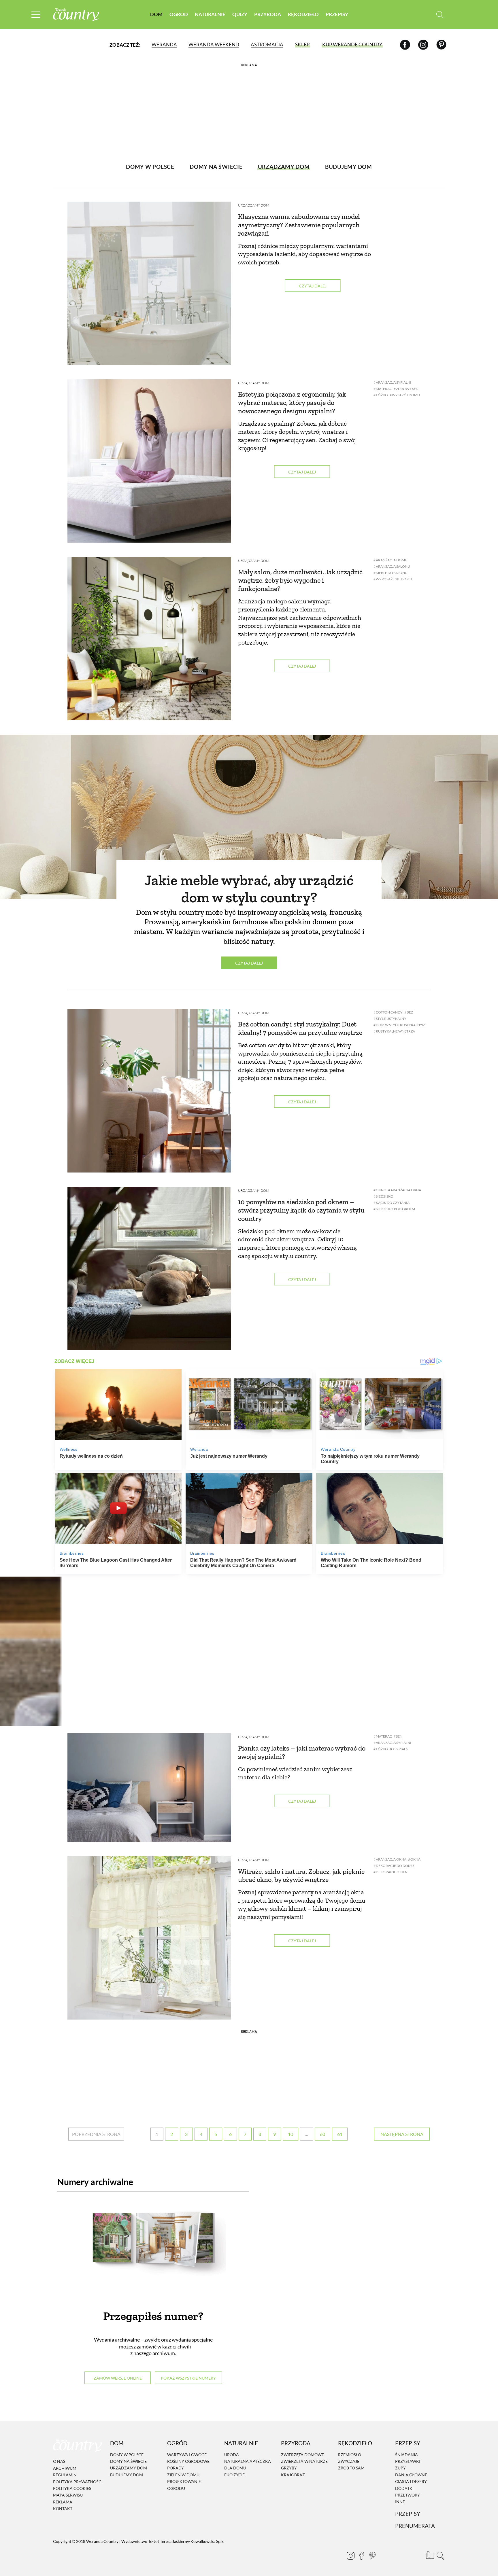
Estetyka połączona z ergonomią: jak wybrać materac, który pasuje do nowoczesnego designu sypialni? (292, 402)
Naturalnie (210, 14)
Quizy (240, 14)
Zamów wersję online (118, 2378)
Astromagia (267, 44)
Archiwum (65, 2468)
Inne (400, 2502)
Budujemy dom (127, 2475)
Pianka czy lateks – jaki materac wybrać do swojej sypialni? (302, 1752)
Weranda (164, 44)
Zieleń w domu (183, 2475)
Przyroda (268, 14)
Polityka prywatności (78, 2482)
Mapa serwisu (68, 2495)
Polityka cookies (72, 2488)
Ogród (179, 14)
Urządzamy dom (254, 205)
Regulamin (65, 2475)
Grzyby (289, 2468)
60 (322, 2134)
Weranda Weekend (214, 44)
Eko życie (234, 2475)
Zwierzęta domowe (302, 2455)
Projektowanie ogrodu (184, 2485)
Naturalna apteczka (248, 2461)
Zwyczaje (349, 2461)
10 (290, 2134)
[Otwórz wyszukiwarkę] (440, 15)
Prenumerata (415, 2526)
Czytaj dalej (313, 286)
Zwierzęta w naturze (304, 2461)
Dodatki (404, 2488)
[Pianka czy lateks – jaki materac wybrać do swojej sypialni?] (149, 1788)
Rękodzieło (303, 14)
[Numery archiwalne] (153, 2249)
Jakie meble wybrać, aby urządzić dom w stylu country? (249, 889)
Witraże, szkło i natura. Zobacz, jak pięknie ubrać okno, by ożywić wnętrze (301, 1876)
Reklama (63, 2502)
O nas (59, 2462)
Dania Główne (411, 2475)
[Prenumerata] (429, 2554)
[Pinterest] (441, 44)
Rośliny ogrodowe (188, 2461)
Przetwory (408, 2495)
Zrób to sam (351, 2468)
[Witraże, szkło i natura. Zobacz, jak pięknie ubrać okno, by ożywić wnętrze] (149, 1938)
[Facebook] (405, 44)
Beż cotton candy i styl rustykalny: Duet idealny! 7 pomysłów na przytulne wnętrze (300, 1028)
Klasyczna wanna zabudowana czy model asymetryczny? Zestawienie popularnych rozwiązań (299, 225)
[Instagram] (423, 44)
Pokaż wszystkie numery (188, 2378)
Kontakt (63, 2508)
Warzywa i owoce (187, 2455)
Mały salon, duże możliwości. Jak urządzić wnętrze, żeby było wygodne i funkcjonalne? (300, 580)
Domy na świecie (128, 2461)
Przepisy (337, 14)
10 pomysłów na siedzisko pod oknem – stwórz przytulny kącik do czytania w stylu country (301, 1210)
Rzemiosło (350, 2455)
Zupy (400, 2468)
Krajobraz (293, 2475)
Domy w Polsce (127, 2455)
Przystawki (408, 2461)
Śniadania (406, 2455)
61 (340, 2134)
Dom (156, 14)
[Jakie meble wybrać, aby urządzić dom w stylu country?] (249, 817)
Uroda (232, 2455)
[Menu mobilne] (36, 15)
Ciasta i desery (411, 2481)
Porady (176, 2468)
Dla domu (235, 2468)
